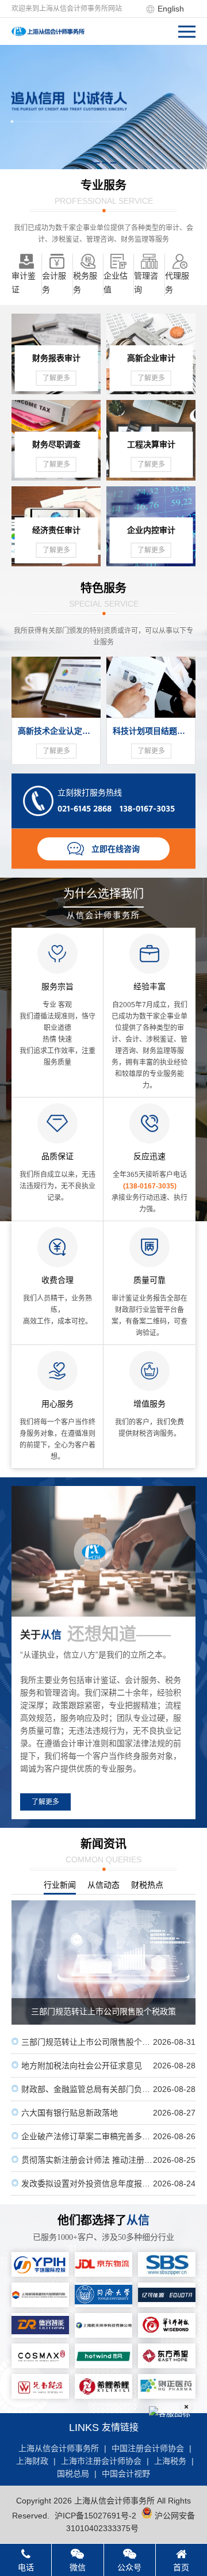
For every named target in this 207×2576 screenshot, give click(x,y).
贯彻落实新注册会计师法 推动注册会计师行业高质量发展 (103, 2160)
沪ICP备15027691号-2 (95, 2516)
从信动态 (103, 1885)
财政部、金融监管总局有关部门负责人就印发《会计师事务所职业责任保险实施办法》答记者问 (103, 2089)
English (171, 9)
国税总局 (73, 2474)
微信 (78, 2567)
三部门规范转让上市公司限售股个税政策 (103, 2042)
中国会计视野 (126, 2474)
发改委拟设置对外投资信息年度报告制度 (103, 2183)
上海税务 (170, 2461)
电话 (26, 2567)
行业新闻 (60, 1885)
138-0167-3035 (147, 809)
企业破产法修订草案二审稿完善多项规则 (103, 2136)
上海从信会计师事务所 (59, 2448)
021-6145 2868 (85, 809)
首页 (181, 2567)
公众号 (129, 2567)
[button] (96, 163)
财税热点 (147, 1885)
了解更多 (45, 1802)
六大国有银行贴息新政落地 (103, 2113)
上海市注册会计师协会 (101, 2461)
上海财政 (32, 2461)
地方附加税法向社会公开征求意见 (103, 2066)
